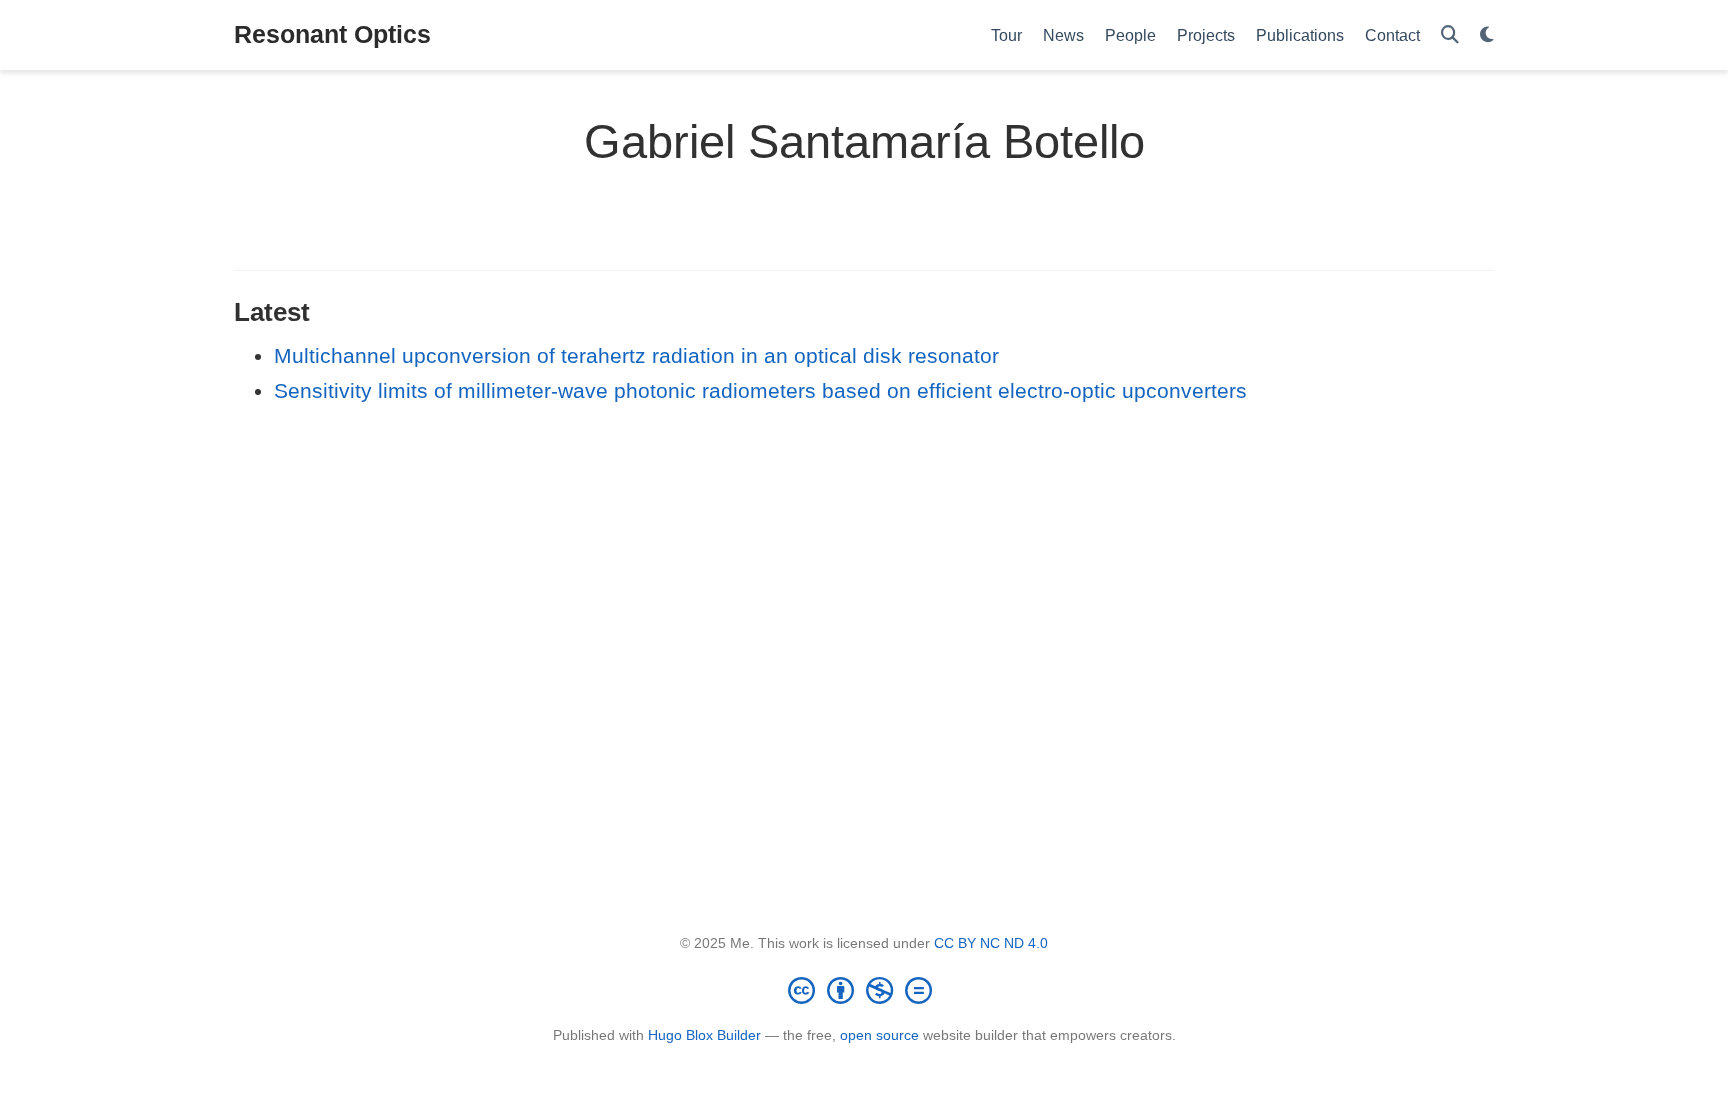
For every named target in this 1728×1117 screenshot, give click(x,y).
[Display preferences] (1487, 35)
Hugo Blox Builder (704, 1035)
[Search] (1450, 35)
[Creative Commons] (864, 990)
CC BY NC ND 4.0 (991, 943)
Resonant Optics (332, 34)
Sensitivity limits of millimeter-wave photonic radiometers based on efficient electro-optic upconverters (760, 390)
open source (879, 1035)
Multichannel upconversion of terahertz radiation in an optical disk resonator (636, 355)
